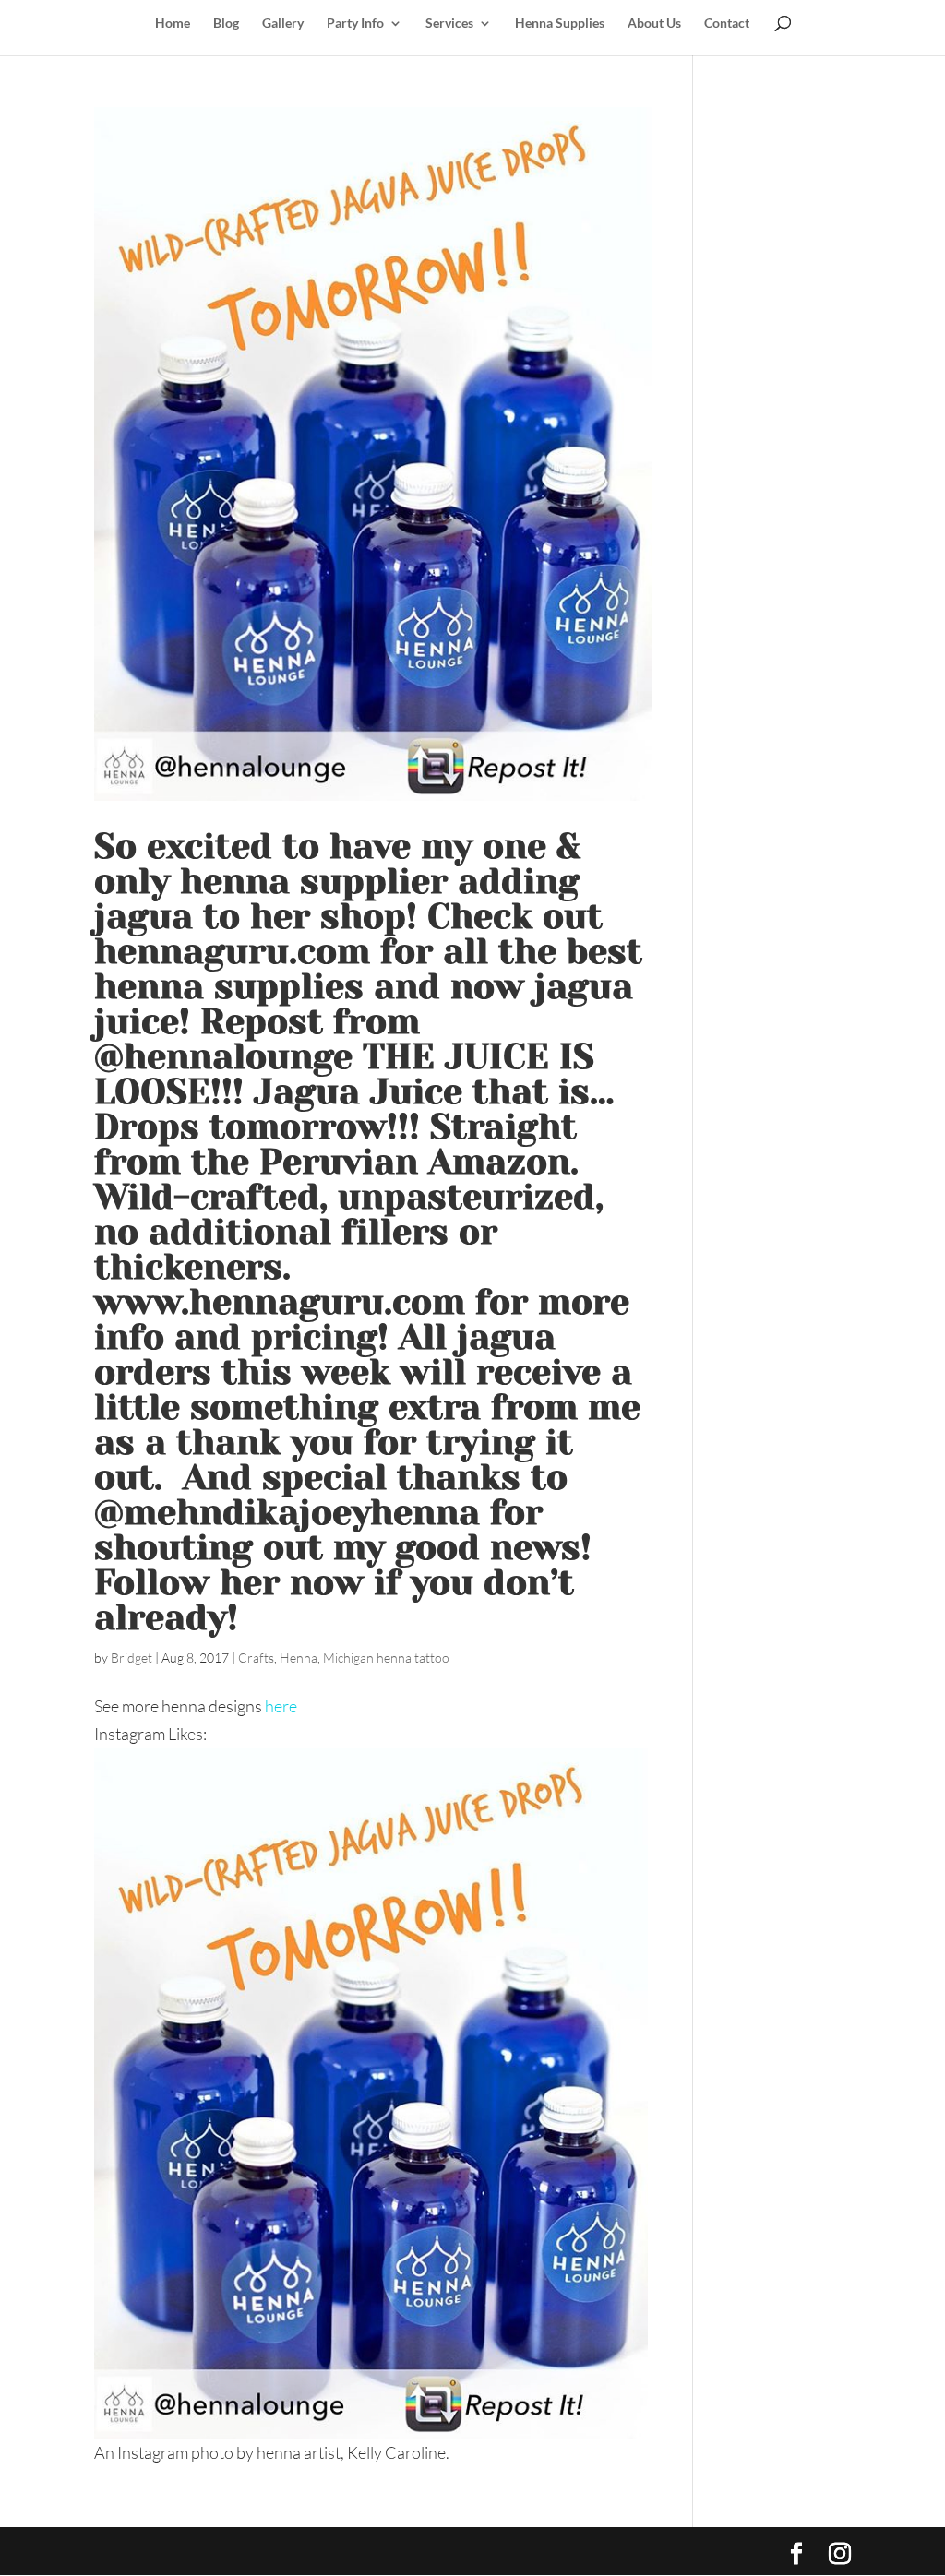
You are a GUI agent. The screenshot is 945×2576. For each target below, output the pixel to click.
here (281, 1706)
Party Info (355, 24)
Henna (299, 1658)
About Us (654, 24)
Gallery (283, 24)
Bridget (132, 1658)
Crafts (256, 1658)
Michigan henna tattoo (386, 1658)
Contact (727, 24)
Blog (226, 24)
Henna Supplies (560, 24)
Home (173, 24)
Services (449, 24)
